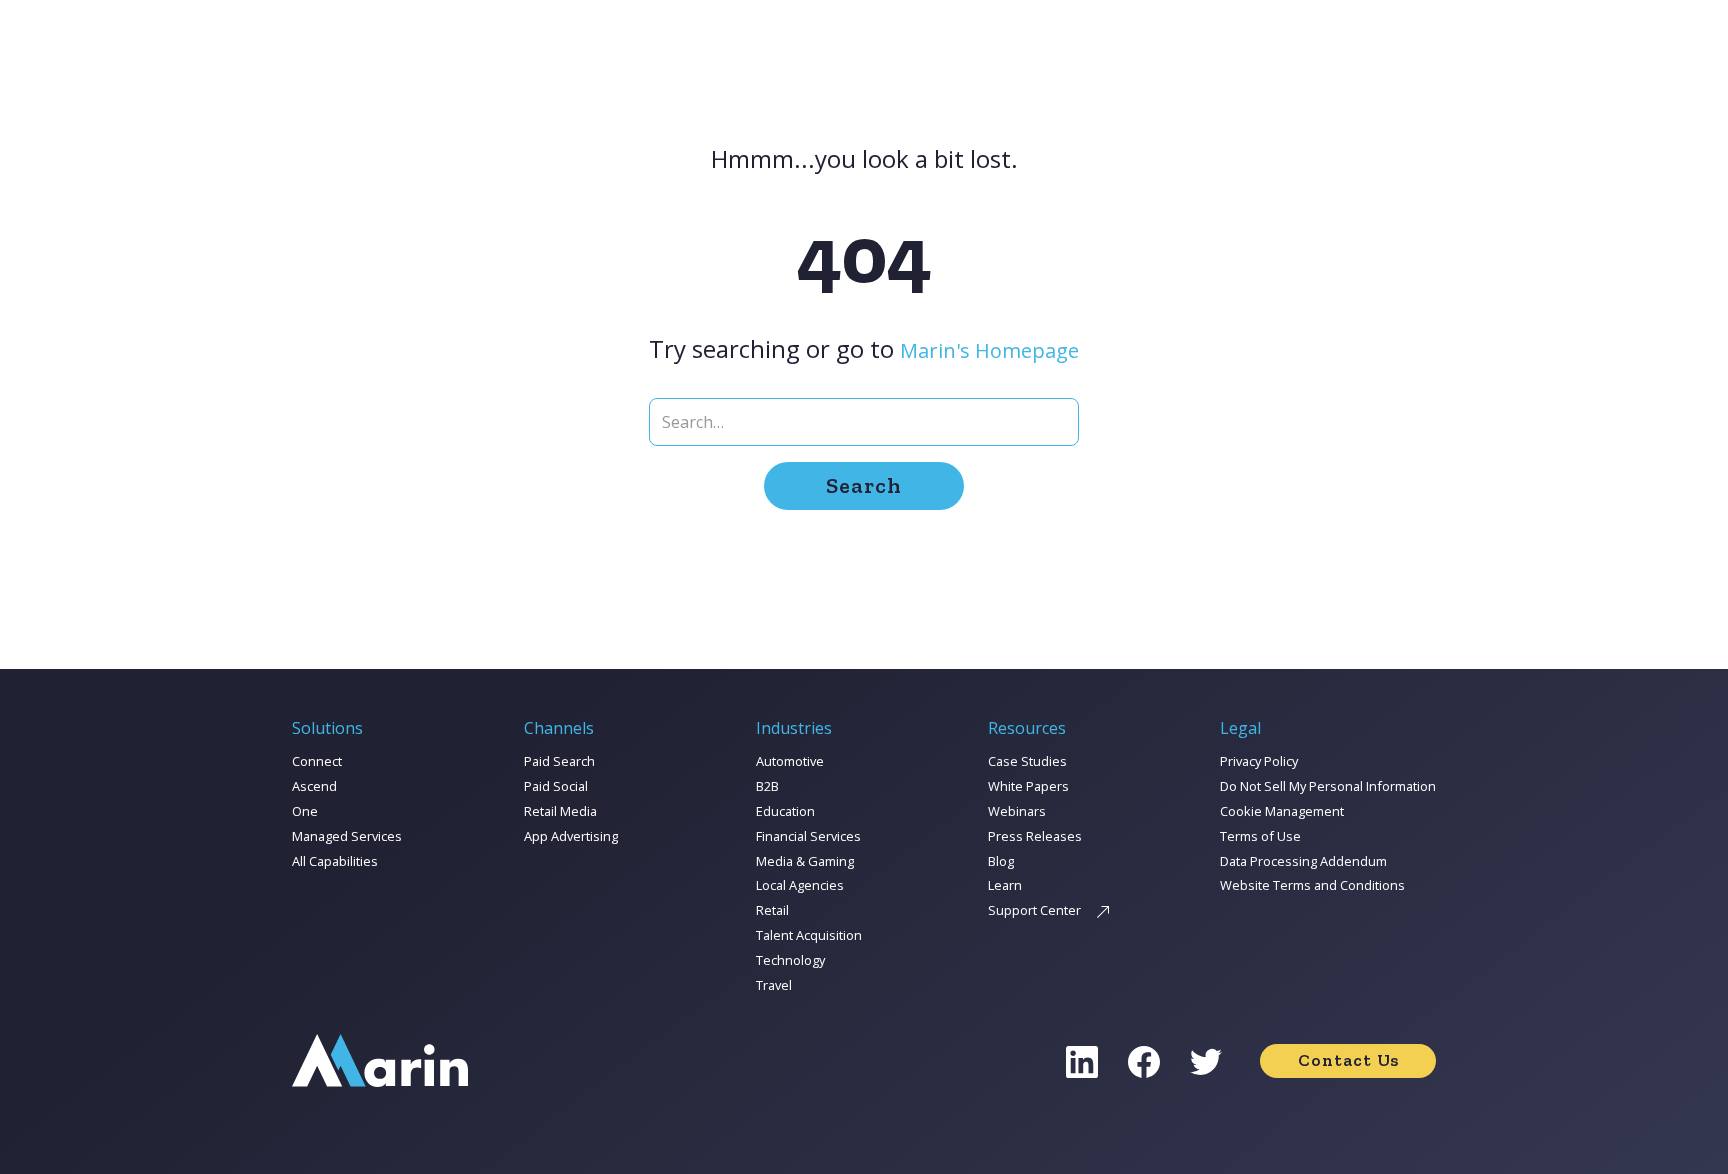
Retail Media (560, 811)
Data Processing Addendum (1303, 861)
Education (785, 811)
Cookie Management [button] (1282, 811)
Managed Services (347, 836)
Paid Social (556, 786)
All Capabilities (335, 861)
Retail (772, 910)
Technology (790, 960)
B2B (767, 786)
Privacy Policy (1259, 761)
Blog (1001, 861)
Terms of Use (1260, 836)
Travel (774, 985)
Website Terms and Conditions (1312, 885)
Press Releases (1035, 836)
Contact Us (1348, 1060)
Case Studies (1027, 761)
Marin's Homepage (989, 350)
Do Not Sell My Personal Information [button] (1328, 786)
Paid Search (559, 761)
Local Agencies (800, 885)
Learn (1005, 885)
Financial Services (808, 836)
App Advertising (571, 836)
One (305, 811)
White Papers (1028, 786)
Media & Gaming (805, 861)
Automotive (790, 761)
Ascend (314, 786)
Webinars (1017, 811)
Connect (317, 761)
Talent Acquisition (809, 935)
